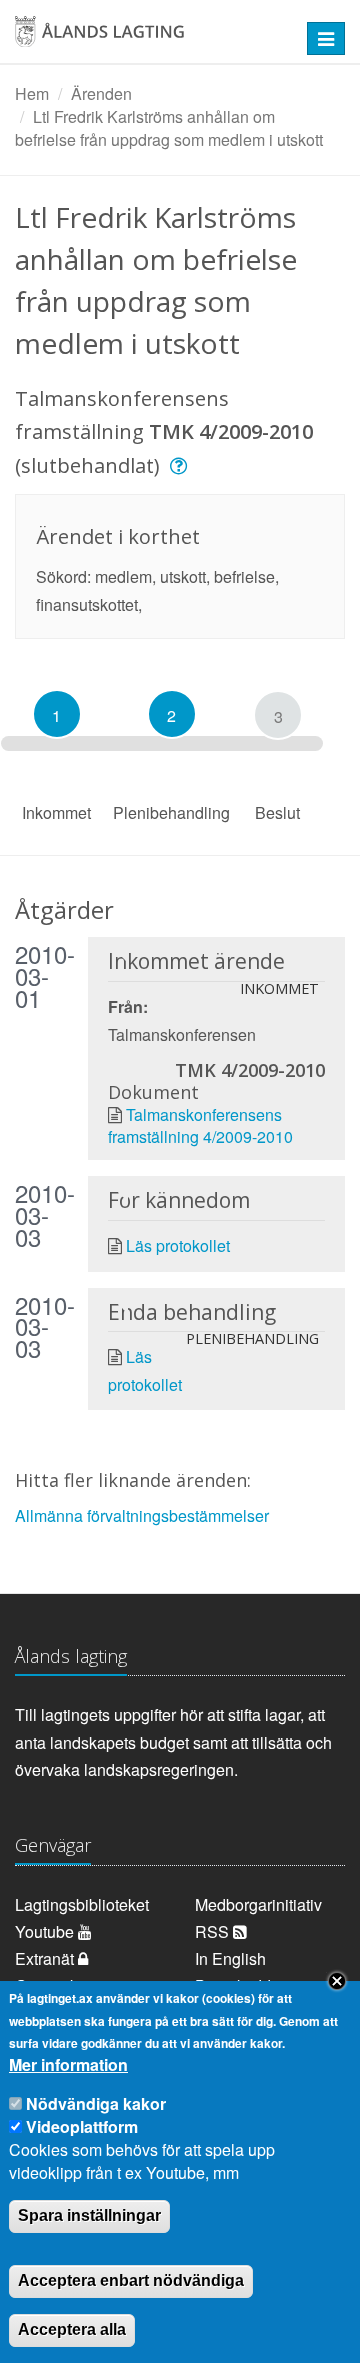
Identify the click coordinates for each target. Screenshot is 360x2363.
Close (337, 1981)
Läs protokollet (178, 1245)
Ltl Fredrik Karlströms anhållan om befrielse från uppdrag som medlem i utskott (169, 128)
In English (230, 1958)
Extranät (46, 1958)
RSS (214, 1931)
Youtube (46, 1931)
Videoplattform (82, 2126)
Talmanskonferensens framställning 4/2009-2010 (200, 1125)
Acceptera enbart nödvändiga (131, 2280)
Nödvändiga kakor (96, 2103)
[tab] (57, 714)
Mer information (68, 2065)
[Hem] (150, 38)
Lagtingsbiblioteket (82, 1904)
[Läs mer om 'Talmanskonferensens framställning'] (181, 465)
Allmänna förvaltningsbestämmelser (142, 1515)
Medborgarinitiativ (258, 1904)
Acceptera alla (72, 2329)
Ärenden (101, 93)
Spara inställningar (89, 2215)
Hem (32, 93)
